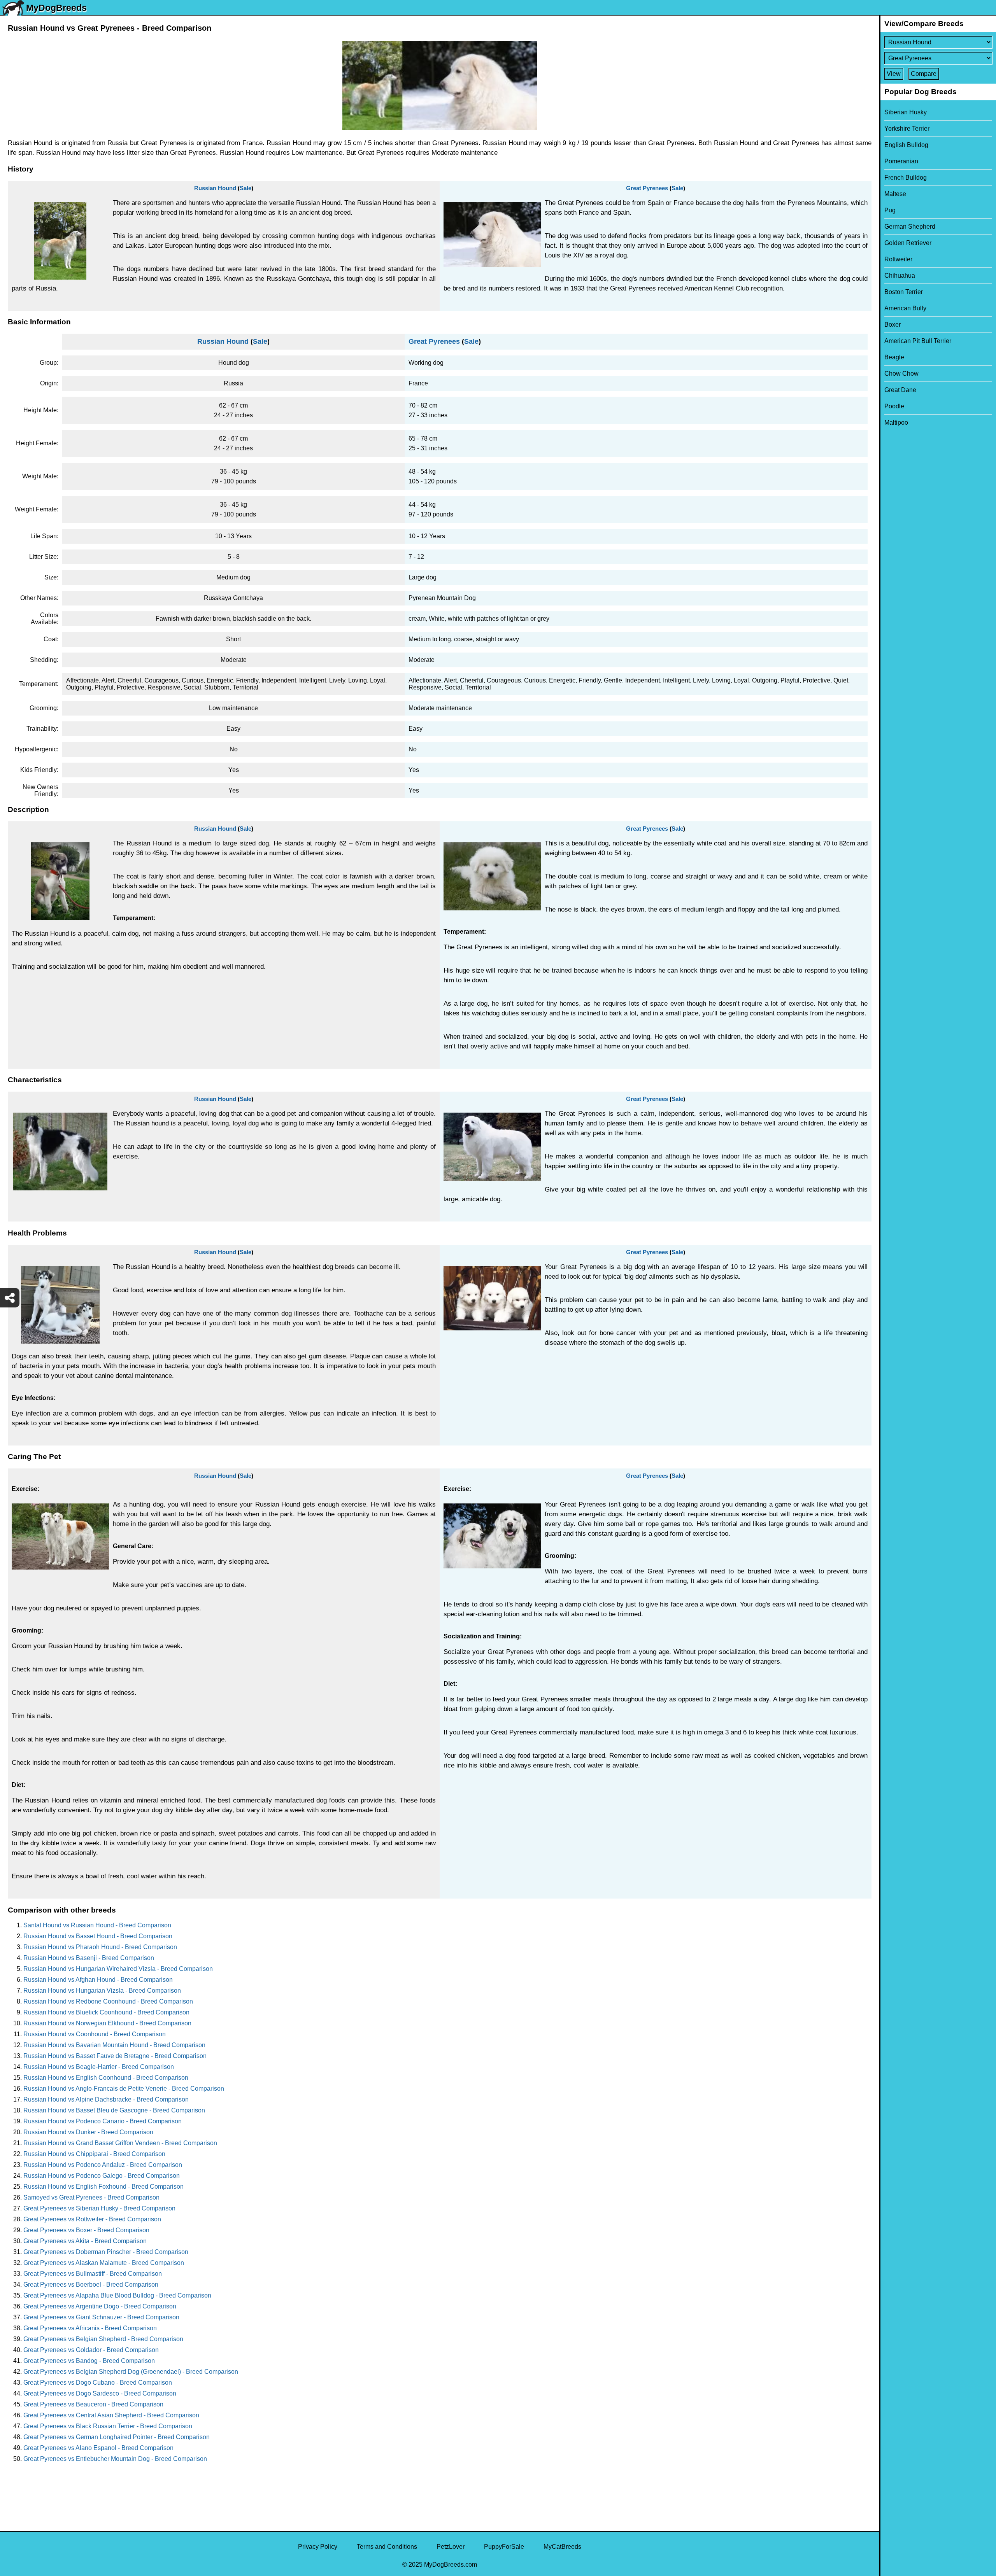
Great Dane (900, 390)
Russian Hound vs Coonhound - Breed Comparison (95, 2034)
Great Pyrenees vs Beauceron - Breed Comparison (93, 2404)
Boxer (893, 325)
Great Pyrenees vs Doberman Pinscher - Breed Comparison (106, 2252)
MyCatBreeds (562, 2547)
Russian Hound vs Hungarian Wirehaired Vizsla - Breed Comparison (118, 1969)
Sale (245, 188)
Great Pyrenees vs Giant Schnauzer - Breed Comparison (101, 2317)
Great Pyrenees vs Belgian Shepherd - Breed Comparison (103, 2339)
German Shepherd (910, 227)
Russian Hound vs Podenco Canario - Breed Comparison (103, 2121)
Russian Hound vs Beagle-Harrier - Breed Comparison (99, 2067)
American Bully (905, 308)
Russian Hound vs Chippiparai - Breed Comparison (94, 2154)
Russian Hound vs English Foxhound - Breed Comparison (103, 2187)
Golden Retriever (908, 243)
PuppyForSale (504, 2547)
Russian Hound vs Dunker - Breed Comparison (88, 2132)
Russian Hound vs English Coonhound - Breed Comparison (106, 2078)
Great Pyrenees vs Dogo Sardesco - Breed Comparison (100, 2393)
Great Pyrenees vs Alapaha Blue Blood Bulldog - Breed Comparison (117, 2295)
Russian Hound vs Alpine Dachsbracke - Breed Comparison (106, 2099)
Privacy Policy (318, 2547)
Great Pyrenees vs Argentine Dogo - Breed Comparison (100, 2306)
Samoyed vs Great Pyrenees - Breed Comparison (91, 2197)
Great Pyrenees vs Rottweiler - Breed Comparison (92, 2219)
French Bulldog (906, 178)
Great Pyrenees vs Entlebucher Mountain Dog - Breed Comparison (115, 2459)
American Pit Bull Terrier (918, 341)
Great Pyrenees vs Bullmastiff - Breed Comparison (93, 2274)
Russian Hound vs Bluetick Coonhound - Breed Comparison (106, 2012)
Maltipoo (896, 423)
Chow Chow (901, 374)
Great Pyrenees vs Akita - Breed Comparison (85, 2241)
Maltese (895, 194)
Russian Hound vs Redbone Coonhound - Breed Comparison (108, 2001)
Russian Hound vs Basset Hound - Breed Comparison (98, 1936)
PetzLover (451, 2547)
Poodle (894, 406)
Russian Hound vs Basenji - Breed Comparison (89, 1958)
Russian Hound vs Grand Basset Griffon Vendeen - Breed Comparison (120, 2143)
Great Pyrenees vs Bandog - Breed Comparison (89, 2361)
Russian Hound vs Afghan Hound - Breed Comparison (98, 1980)
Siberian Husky (906, 112)
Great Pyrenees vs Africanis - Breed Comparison (90, 2328)
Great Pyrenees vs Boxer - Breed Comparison (86, 2230)
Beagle (894, 357)
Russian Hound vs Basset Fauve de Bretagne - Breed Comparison (115, 2056)
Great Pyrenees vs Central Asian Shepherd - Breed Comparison (111, 2415)
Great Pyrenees (647, 188)
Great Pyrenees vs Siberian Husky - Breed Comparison (99, 2208)
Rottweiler (898, 259)
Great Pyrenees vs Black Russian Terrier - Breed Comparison (108, 2426)
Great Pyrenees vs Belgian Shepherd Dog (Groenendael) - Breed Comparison (131, 2372)
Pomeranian (901, 161)
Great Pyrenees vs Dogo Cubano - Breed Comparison (98, 2383)
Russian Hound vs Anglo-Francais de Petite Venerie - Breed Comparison (124, 2089)
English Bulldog (906, 145)
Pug (890, 210)
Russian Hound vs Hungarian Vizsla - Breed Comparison (102, 1991)
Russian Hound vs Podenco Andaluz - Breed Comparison (103, 2165)
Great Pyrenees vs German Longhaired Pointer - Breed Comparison (117, 2437)
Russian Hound (215, 188)
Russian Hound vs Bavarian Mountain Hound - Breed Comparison (114, 2045)
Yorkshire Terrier (907, 129)
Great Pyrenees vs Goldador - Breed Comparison (91, 2350)
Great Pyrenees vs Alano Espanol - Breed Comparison (98, 2448)
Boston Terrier (904, 292)
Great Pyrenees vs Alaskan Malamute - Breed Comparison (104, 2263)
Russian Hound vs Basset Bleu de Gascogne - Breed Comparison (114, 2110)
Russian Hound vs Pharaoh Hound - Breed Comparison (100, 1947)
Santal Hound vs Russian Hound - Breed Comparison (97, 1925)
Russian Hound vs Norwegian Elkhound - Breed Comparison (107, 2023)
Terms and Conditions (387, 2547)
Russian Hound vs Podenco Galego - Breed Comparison (102, 2176)
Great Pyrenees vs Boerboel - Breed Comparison (91, 2285)
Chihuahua (900, 276)
